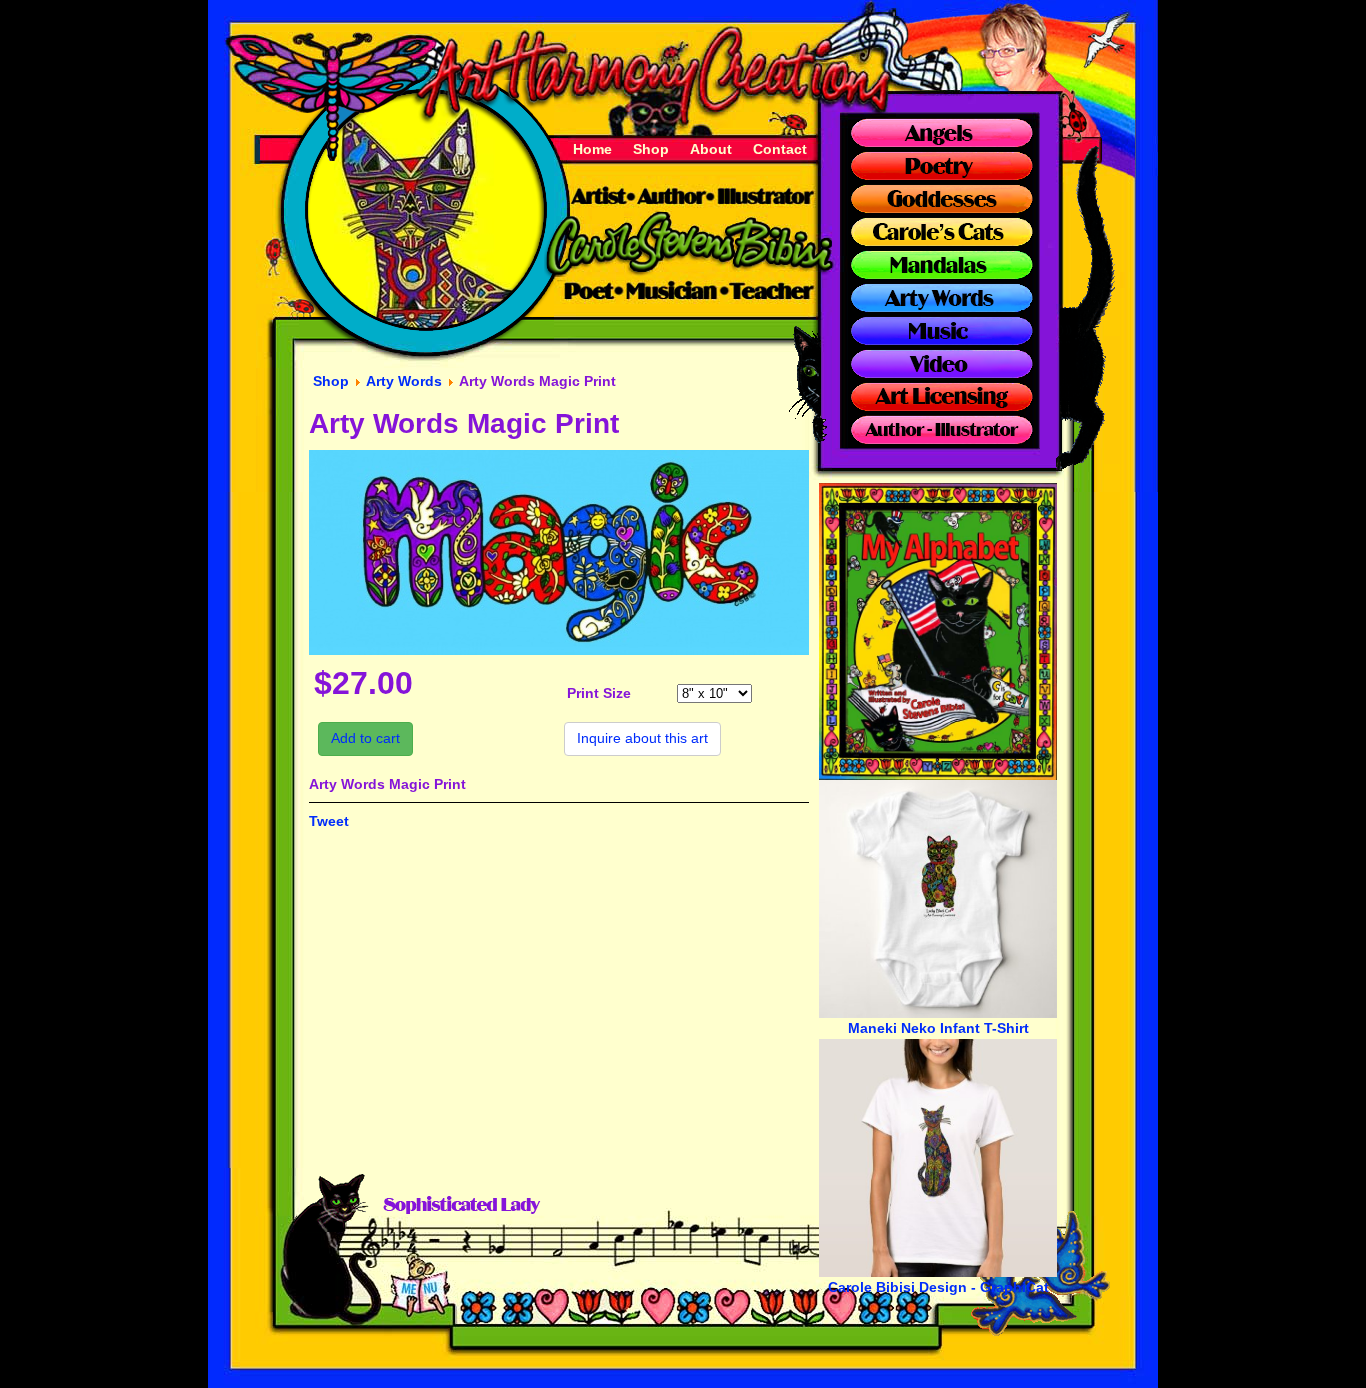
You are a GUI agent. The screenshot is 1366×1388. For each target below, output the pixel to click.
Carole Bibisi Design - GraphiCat (938, 1287)
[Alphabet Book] (938, 775)
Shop (651, 149)
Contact (780, 149)
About (711, 149)
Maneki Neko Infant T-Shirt (938, 1028)
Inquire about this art (642, 738)
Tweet (329, 821)
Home (592, 149)
